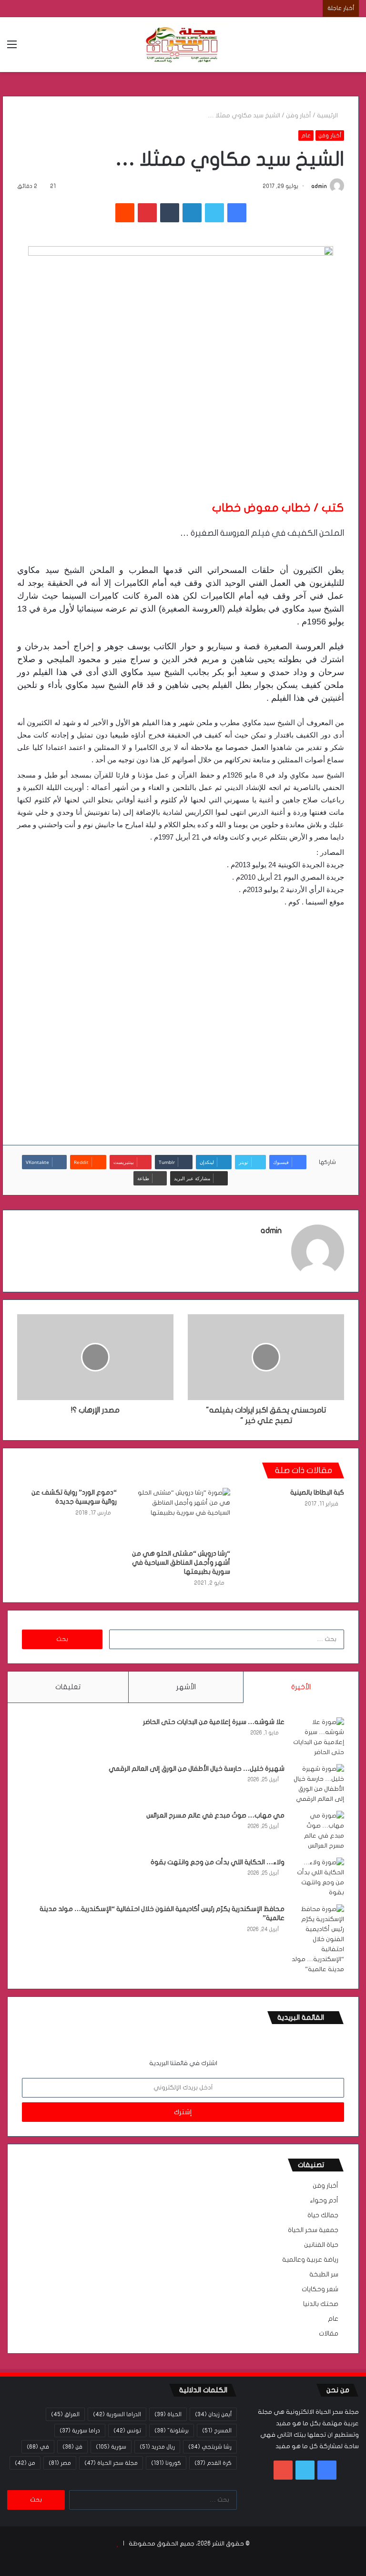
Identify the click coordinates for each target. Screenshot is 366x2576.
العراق (65, 2414)
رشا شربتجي (210, 2447)
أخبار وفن (299, 115)
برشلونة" (172, 2431)
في (38, 2447)
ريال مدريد (157, 2447)
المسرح (217, 2431)
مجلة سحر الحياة (111, 2463)
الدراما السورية (117, 2414)
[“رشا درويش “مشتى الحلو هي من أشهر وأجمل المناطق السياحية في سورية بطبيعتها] (181, 1516)
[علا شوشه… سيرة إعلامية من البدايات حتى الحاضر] (318, 1737)
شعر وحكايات (320, 2289)
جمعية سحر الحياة (313, 2230)
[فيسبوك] (237, 213)
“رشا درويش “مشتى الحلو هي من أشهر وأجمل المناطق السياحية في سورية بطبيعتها (181, 1563)
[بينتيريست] (147, 213)
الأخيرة (301, 1687)
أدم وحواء (324, 2201)
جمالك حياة (323, 2215)
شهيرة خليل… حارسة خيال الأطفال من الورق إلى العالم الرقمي (197, 1769)
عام (306, 135)
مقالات (329, 2334)
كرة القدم (213, 2463)
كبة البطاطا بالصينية (317, 1492)
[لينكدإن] (192, 213)
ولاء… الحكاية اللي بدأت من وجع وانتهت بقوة (218, 1862)
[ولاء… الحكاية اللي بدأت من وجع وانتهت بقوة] (318, 1878)
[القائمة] (12, 48)
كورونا (166, 2463)
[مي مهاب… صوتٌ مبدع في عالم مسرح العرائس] (318, 1831)
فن (72, 2447)
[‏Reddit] (125, 213)
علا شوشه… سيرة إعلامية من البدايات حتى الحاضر (214, 1722)
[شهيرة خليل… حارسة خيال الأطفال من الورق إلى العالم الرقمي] (318, 1784)
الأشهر (186, 1687)
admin (319, 186)
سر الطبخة (324, 2275)
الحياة (168, 2414)
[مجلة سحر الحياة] (183, 45)
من (25, 2463)
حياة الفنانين (321, 2245)
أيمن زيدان (213, 2414)
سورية (111, 2447)
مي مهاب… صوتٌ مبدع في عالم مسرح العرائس (215, 1815)
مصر (60, 2463)
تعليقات (68, 1687)
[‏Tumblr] (170, 213)
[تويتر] (214, 213)
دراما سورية (80, 2431)
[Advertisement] (181, 1018)
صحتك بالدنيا (321, 2304)
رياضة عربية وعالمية (310, 2260)
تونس (127, 2431)
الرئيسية (328, 115)
